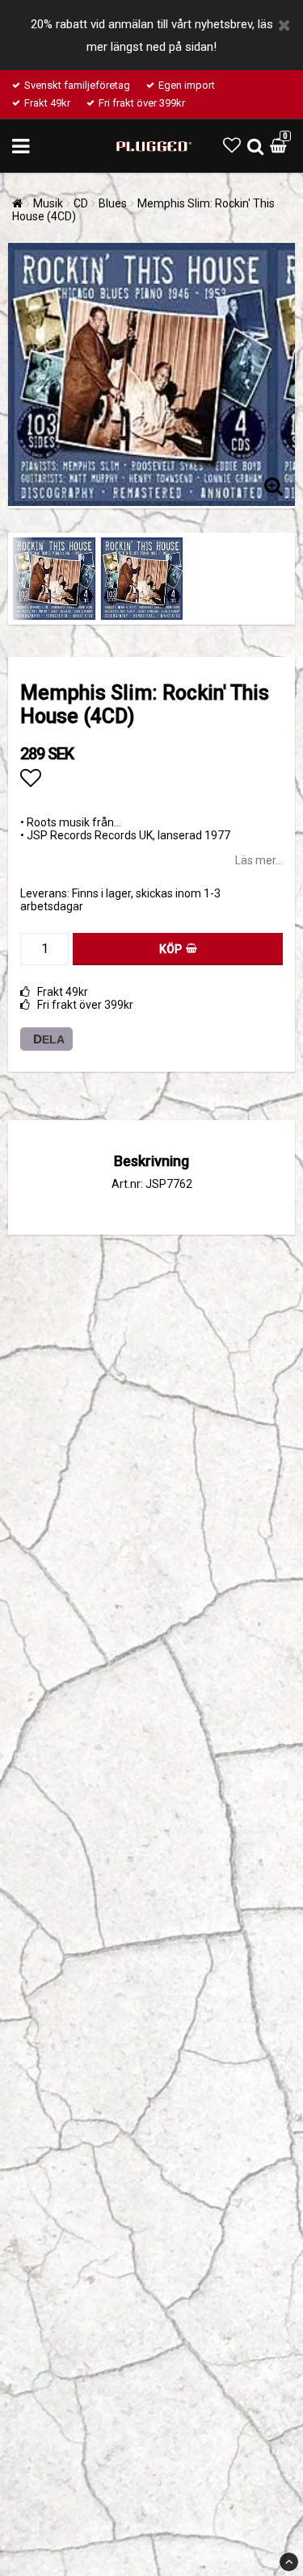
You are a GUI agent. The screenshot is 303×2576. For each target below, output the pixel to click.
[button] (232, 146)
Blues (113, 203)
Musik (48, 203)
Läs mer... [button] (259, 860)
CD (81, 203)
